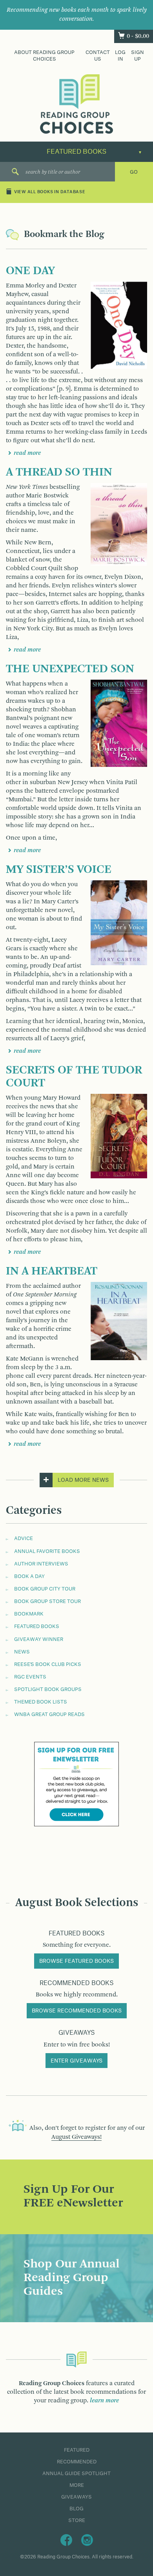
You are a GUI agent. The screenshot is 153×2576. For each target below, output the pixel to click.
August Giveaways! (76, 2137)
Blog (76, 2509)
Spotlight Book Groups (48, 1689)
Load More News (83, 1480)
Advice (24, 1538)
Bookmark (29, 1614)
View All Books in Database (50, 192)
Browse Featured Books (76, 1961)
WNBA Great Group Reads (49, 1714)
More (77, 2485)
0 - (138, 36)
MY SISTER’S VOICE (59, 870)
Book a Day (29, 1576)
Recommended (77, 2462)
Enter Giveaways (76, 2061)
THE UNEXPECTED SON (70, 669)
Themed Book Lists (41, 1702)
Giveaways (76, 2497)
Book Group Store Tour (47, 1601)
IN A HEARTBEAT (52, 1271)
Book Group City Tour (45, 1589)
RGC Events (30, 1677)
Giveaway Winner (39, 1639)
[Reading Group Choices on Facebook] (66, 2540)
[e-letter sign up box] (76, 1784)
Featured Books (37, 1626)
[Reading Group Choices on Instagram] (87, 2540)
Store (77, 2520)
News (22, 1652)
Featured (77, 2450)
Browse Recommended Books (77, 2011)
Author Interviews (41, 1564)
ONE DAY (30, 271)
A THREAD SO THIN (59, 472)
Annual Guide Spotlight (76, 2474)
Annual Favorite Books (47, 1551)
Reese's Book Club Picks (48, 1664)
